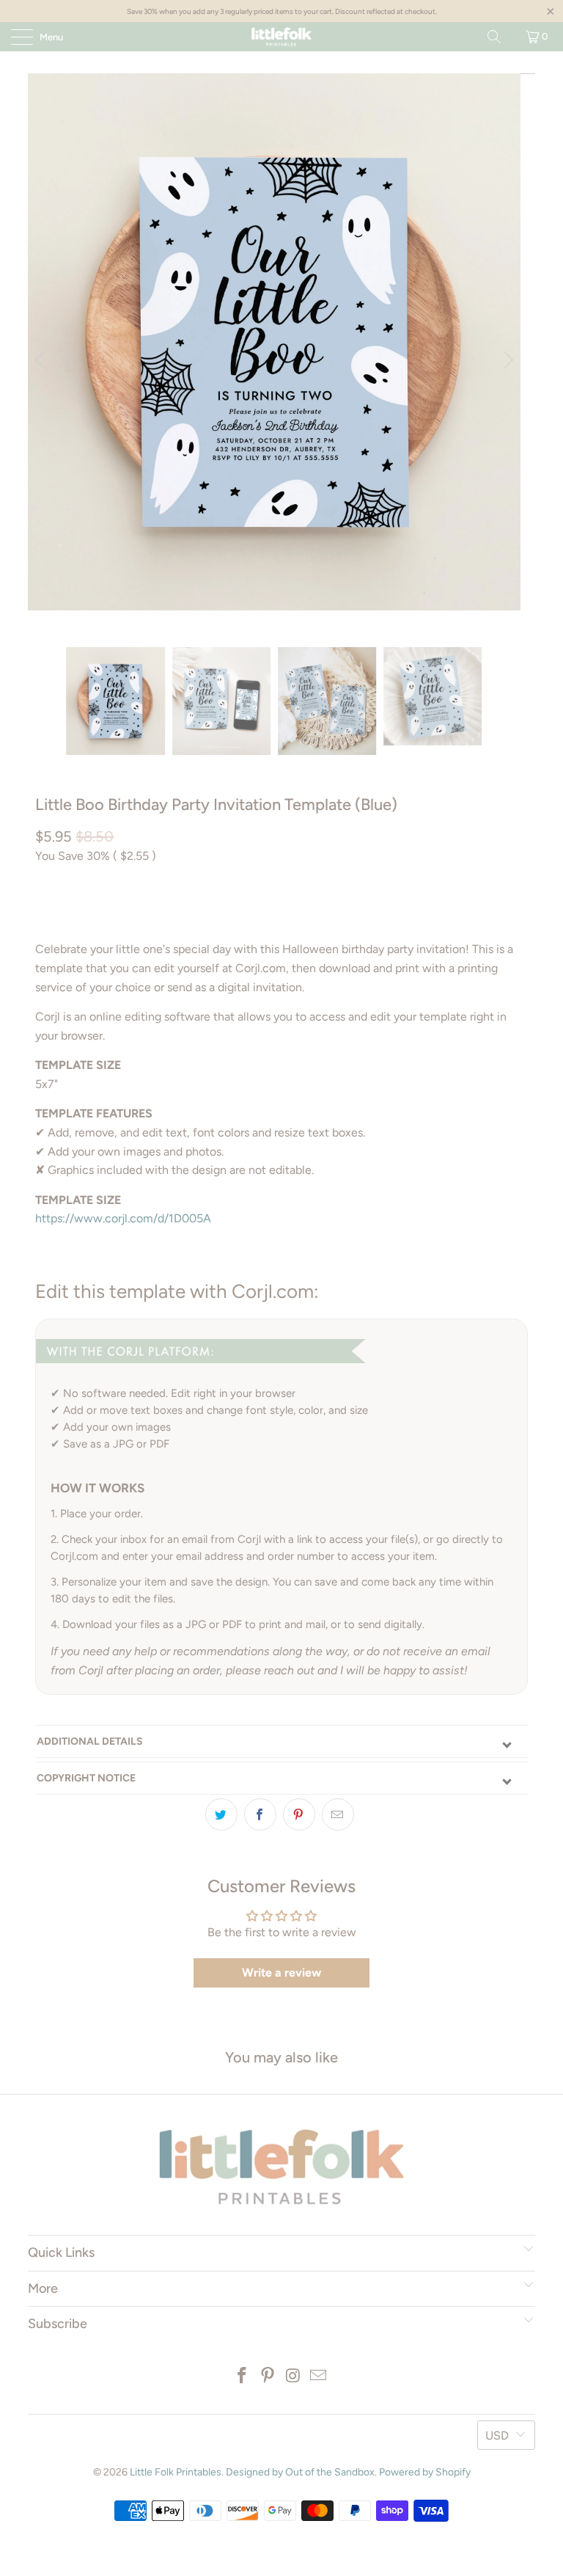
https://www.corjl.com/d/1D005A (123, 1218)
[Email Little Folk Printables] (319, 2377)
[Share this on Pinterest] (299, 1814)
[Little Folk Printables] (281, 37)
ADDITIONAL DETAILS (90, 1741)
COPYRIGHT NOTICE (86, 1778)
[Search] (494, 37)
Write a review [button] (281, 1973)
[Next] (507, 360)
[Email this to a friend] (338, 1814)
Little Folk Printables (176, 2472)
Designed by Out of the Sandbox (300, 2472)
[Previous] (42, 360)
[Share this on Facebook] (260, 1814)
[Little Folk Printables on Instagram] (294, 2377)
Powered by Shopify (425, 2472)
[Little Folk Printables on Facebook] (243, 2377)
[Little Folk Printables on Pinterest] (268, 2377)
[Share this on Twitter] (221, 1814)
